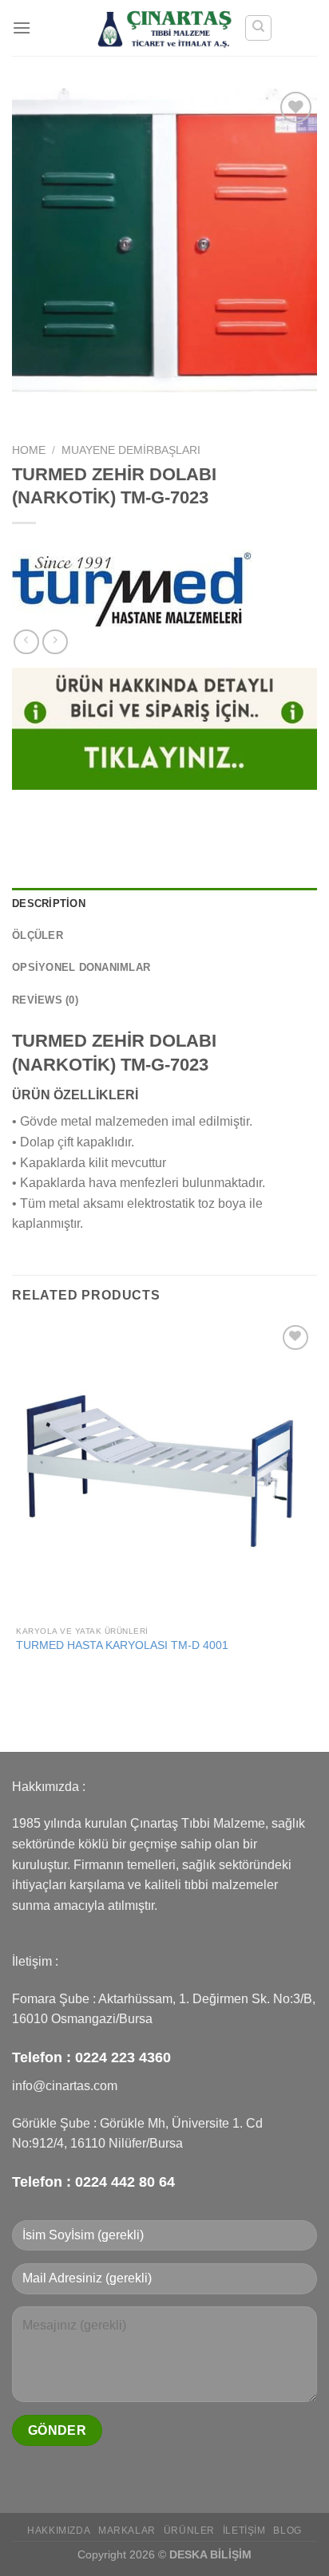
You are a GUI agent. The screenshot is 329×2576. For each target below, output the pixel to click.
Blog (287, 2531)
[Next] (71, 408)
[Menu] (22, 28)
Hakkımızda (59, 2531)
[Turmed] (132, 590)
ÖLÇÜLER (38, 935)
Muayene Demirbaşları (131, 450)
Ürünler (189, 2531)
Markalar (127, 2531)
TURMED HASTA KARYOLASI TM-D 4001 (122, 1645)
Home (29, 450)
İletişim (244, 2531)
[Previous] (28, 408)
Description (49, 903)
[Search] (258, 28)
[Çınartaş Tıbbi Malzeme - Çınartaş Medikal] (165, 28)
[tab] (164, 904)
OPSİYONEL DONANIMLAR (81, 967)
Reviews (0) (45, 1000)
